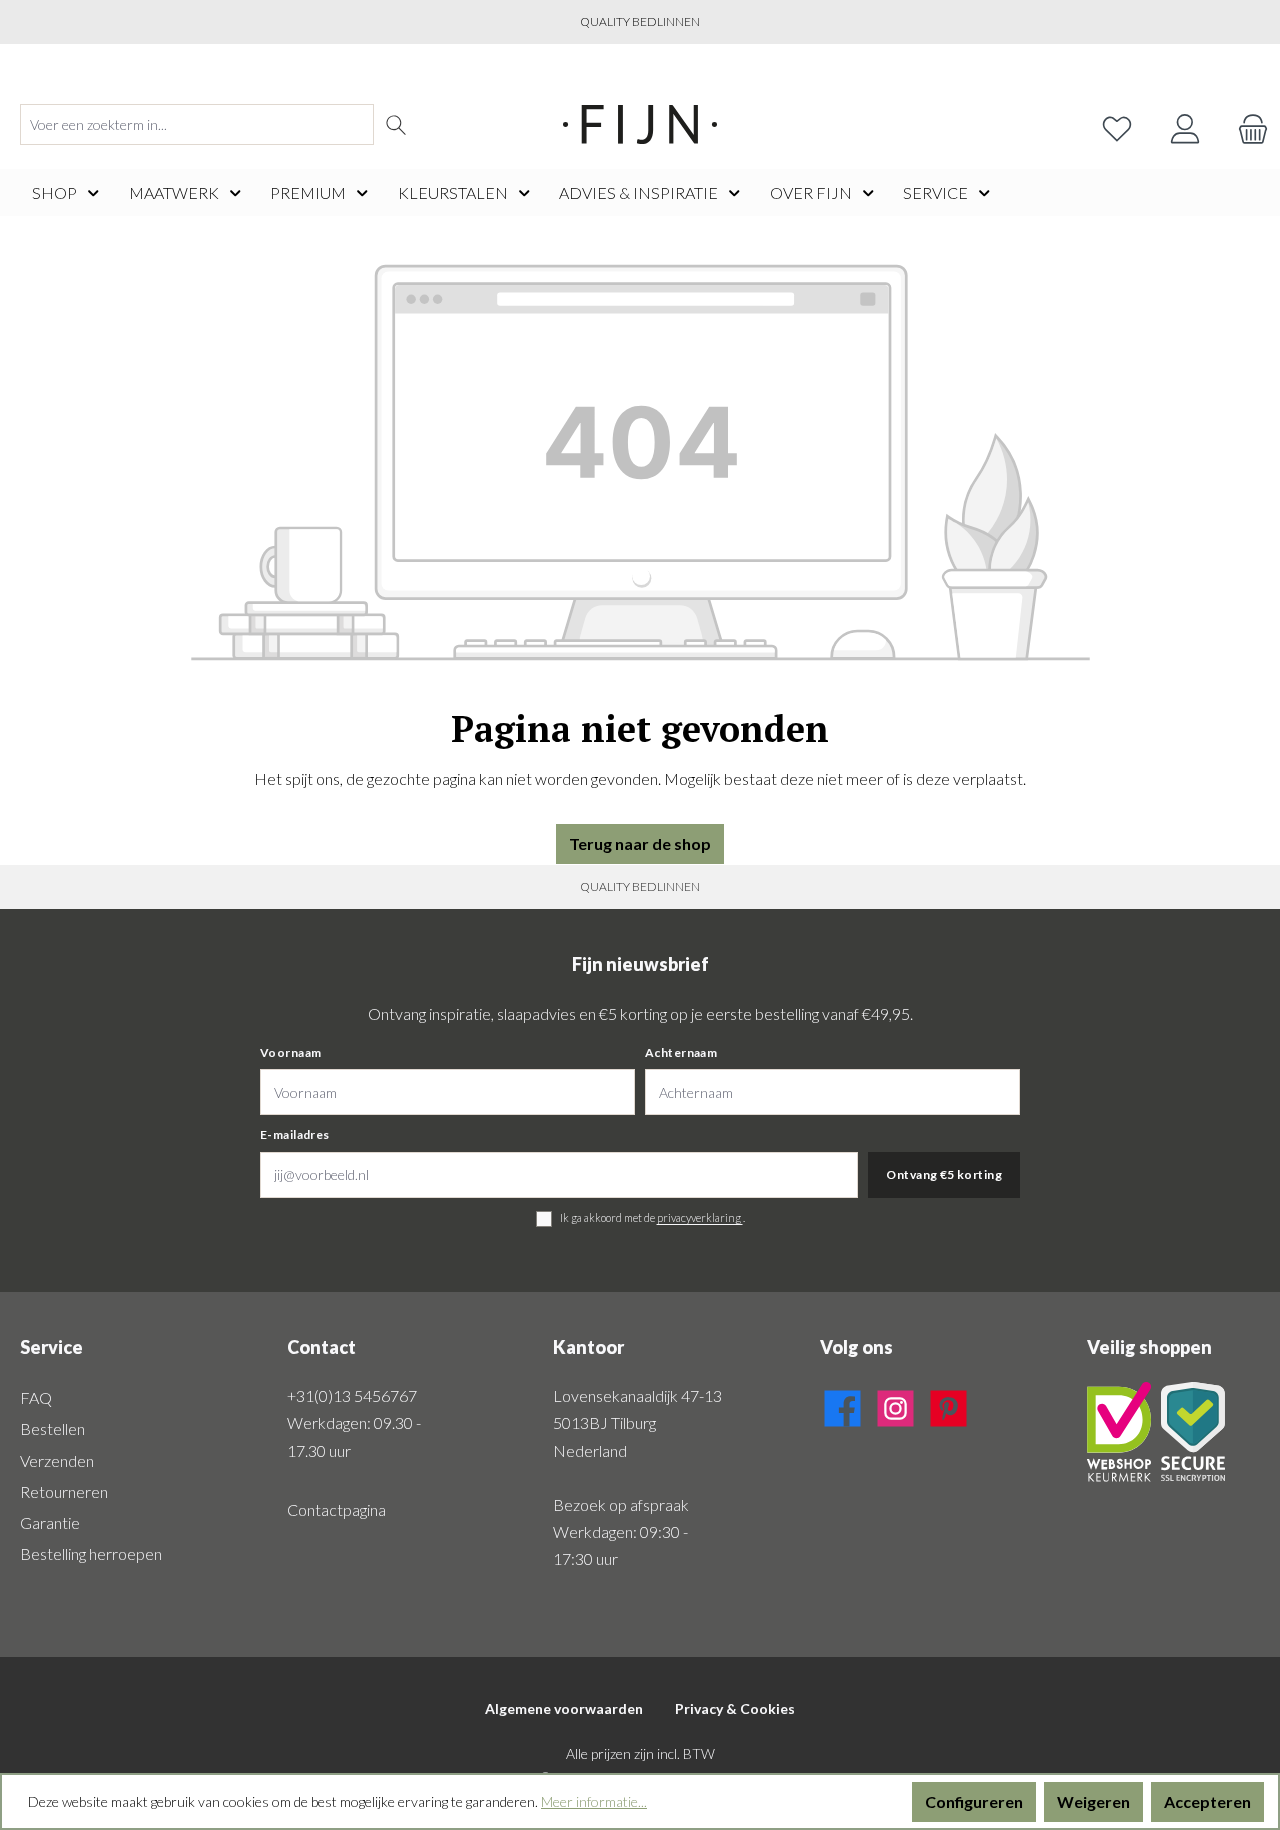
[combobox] (197, 124)
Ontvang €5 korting (944, 1174)
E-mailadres (295, 1134)
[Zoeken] (396, 124)
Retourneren (64, 1491)
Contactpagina (336, 1509)
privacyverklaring (700, 1217)
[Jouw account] (1185, 124)
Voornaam (290, 1052)
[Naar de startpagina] (640, 125)
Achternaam (681, 1052)
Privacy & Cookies (735, 1708)
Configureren (974, 1801)
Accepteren (1207, 1801)
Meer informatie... (594, 1801)
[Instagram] (895, 1404)
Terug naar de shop (640, 843)
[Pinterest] (948, 1404)
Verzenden (57, 1460)
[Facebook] (842, 1404)
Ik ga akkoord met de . (652, 1217)
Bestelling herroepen (91, 1553)
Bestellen (52, 1428)
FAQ (36, 1397)
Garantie (50, 1522)
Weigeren (1093, 1801)
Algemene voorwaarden (564, 1708)
